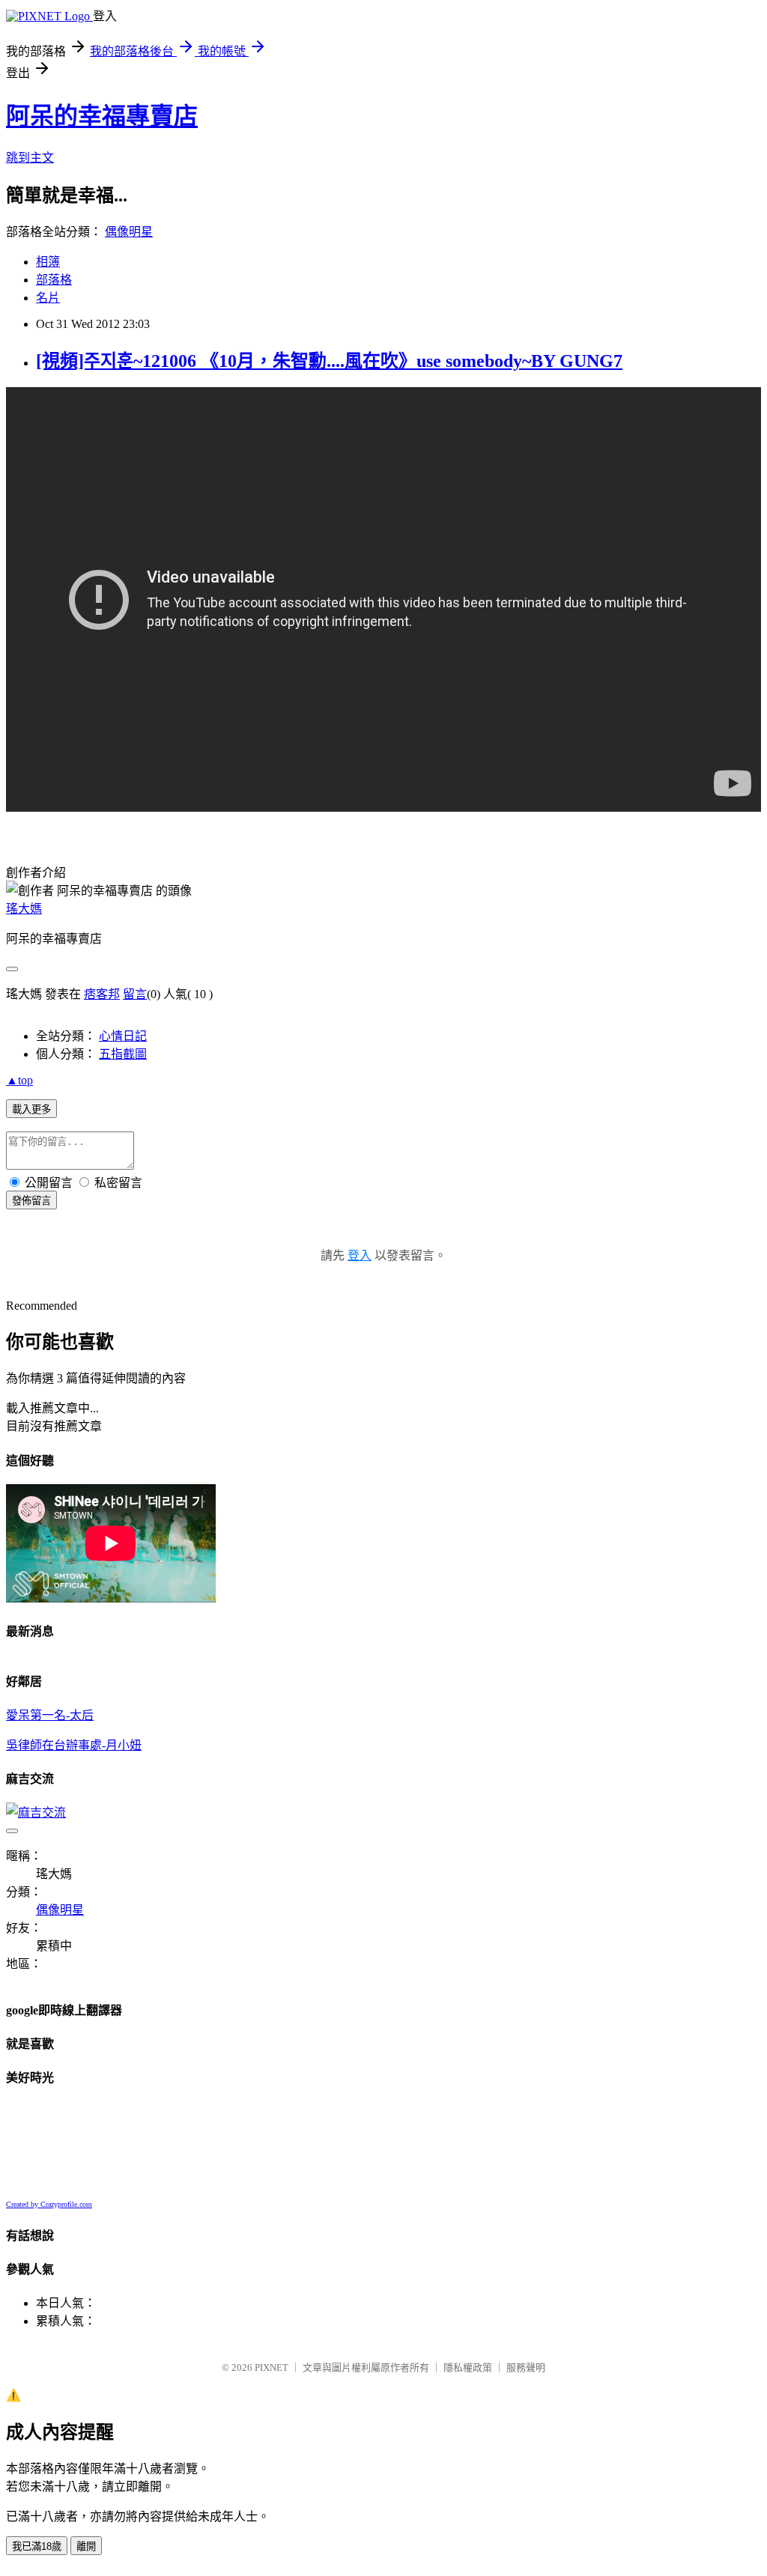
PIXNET (272, 2367)
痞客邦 (102, 994)
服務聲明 (526, 2367)
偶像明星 (129, 232)
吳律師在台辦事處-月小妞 (74, 1745)
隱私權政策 (468, 2367)
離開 (86, 2546)
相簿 (48, 262)
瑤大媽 (24, 909)
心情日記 (123, 1036)
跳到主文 (30, 158)
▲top (19, 1080)
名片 (48, 298)
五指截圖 (123, 1054)
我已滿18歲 (37, 2546)
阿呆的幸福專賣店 (102, 116)
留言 (135, 994)
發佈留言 (31, 1201)
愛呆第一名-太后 (50, 1715)
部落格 (54, 280)
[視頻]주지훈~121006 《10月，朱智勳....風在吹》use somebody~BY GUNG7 (329, 361)
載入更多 (31, 1109)
